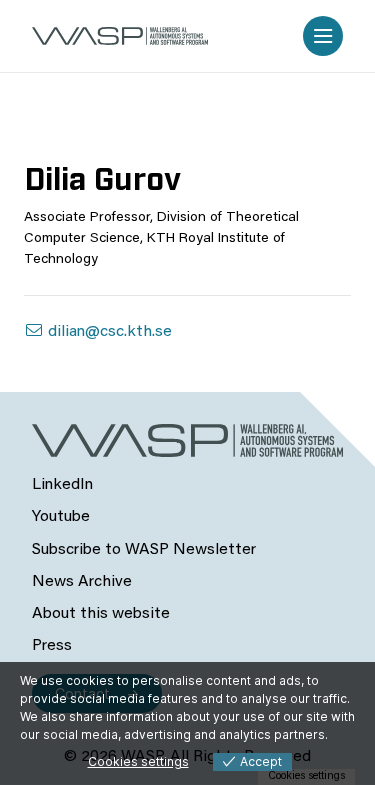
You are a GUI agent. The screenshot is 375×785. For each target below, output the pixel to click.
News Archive (82, 582)
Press (52, 646)
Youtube (61, 517)
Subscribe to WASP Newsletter (144, 550)
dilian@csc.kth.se (108, 332)
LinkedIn (62, 485)
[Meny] (323, 36)
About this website (101, 614)
